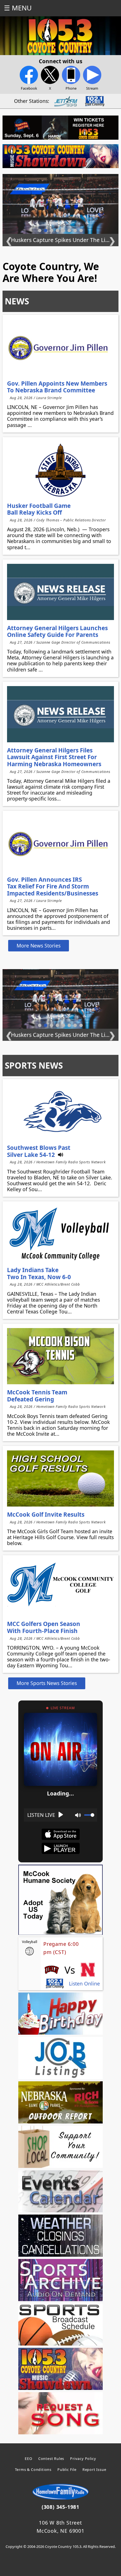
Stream (92, 88)
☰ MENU (18, 8)
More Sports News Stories (47, 1683)
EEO (28, 2459)
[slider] (89, 1815)
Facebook (29, 88)
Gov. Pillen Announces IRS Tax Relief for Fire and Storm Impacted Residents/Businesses (53, 886)
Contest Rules (51, 2459)
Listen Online (84, 1984)
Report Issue (94, 2469)
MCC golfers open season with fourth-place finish (44, 1627)
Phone (71, 88)
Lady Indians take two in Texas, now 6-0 (39, 1273)
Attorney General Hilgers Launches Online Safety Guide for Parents (57, 631)
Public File (67, 2469)
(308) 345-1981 (60, 2507)
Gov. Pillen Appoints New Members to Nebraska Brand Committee (57, 387)
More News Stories (39, 946)
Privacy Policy (83, 2459)
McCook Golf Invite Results (46, 1514)
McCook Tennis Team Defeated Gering (37, 1396)
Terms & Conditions (33, 2469)
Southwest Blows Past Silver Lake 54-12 (39, 1151)
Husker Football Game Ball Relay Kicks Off (39, 509)
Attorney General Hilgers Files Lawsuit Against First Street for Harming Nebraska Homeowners (54, 757)
